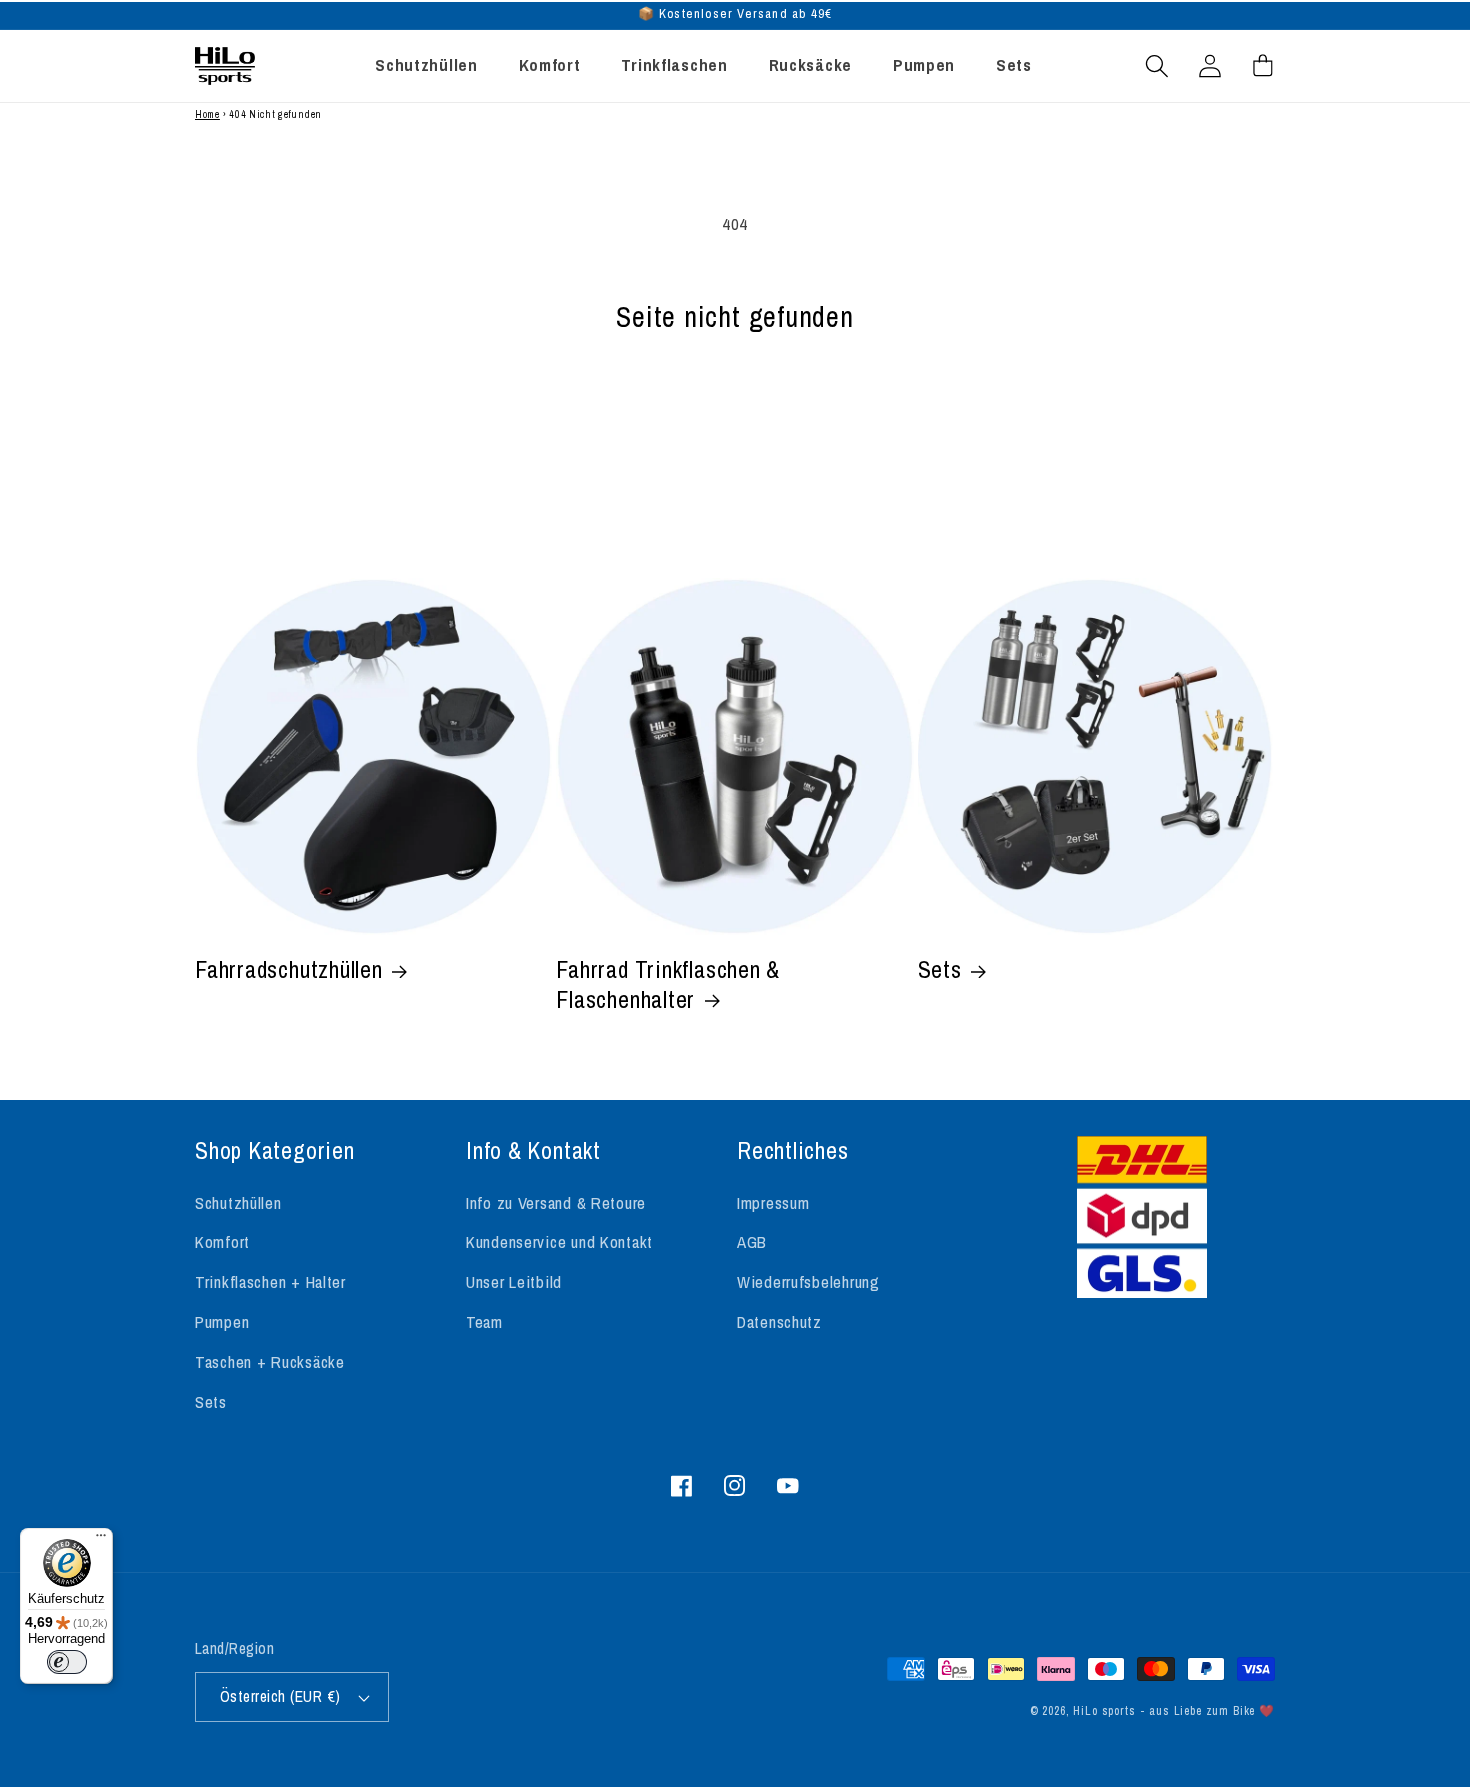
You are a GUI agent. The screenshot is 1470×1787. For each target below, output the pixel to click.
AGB (752, 1242)
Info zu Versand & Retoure (556, 1203)
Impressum (773, 1203)
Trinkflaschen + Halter (270, 1282)
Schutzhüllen (238, 1203)
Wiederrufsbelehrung (808, 1282)
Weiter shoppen (735, 426)
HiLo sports (1104, 1711)
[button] (1157, 65)
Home (207, 114)
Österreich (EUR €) (280, 1696)
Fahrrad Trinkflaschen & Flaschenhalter (668, 985)
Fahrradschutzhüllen (289, 970)
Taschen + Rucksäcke (270, 1362)
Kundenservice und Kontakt (559, 1242)
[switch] (67, 1662)
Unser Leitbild (514, 1282)
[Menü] (101, 1540)
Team (484, 1322)
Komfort (222, 1242)
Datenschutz (779, 1322)
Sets (940, 970)
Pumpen (222, 1322)
